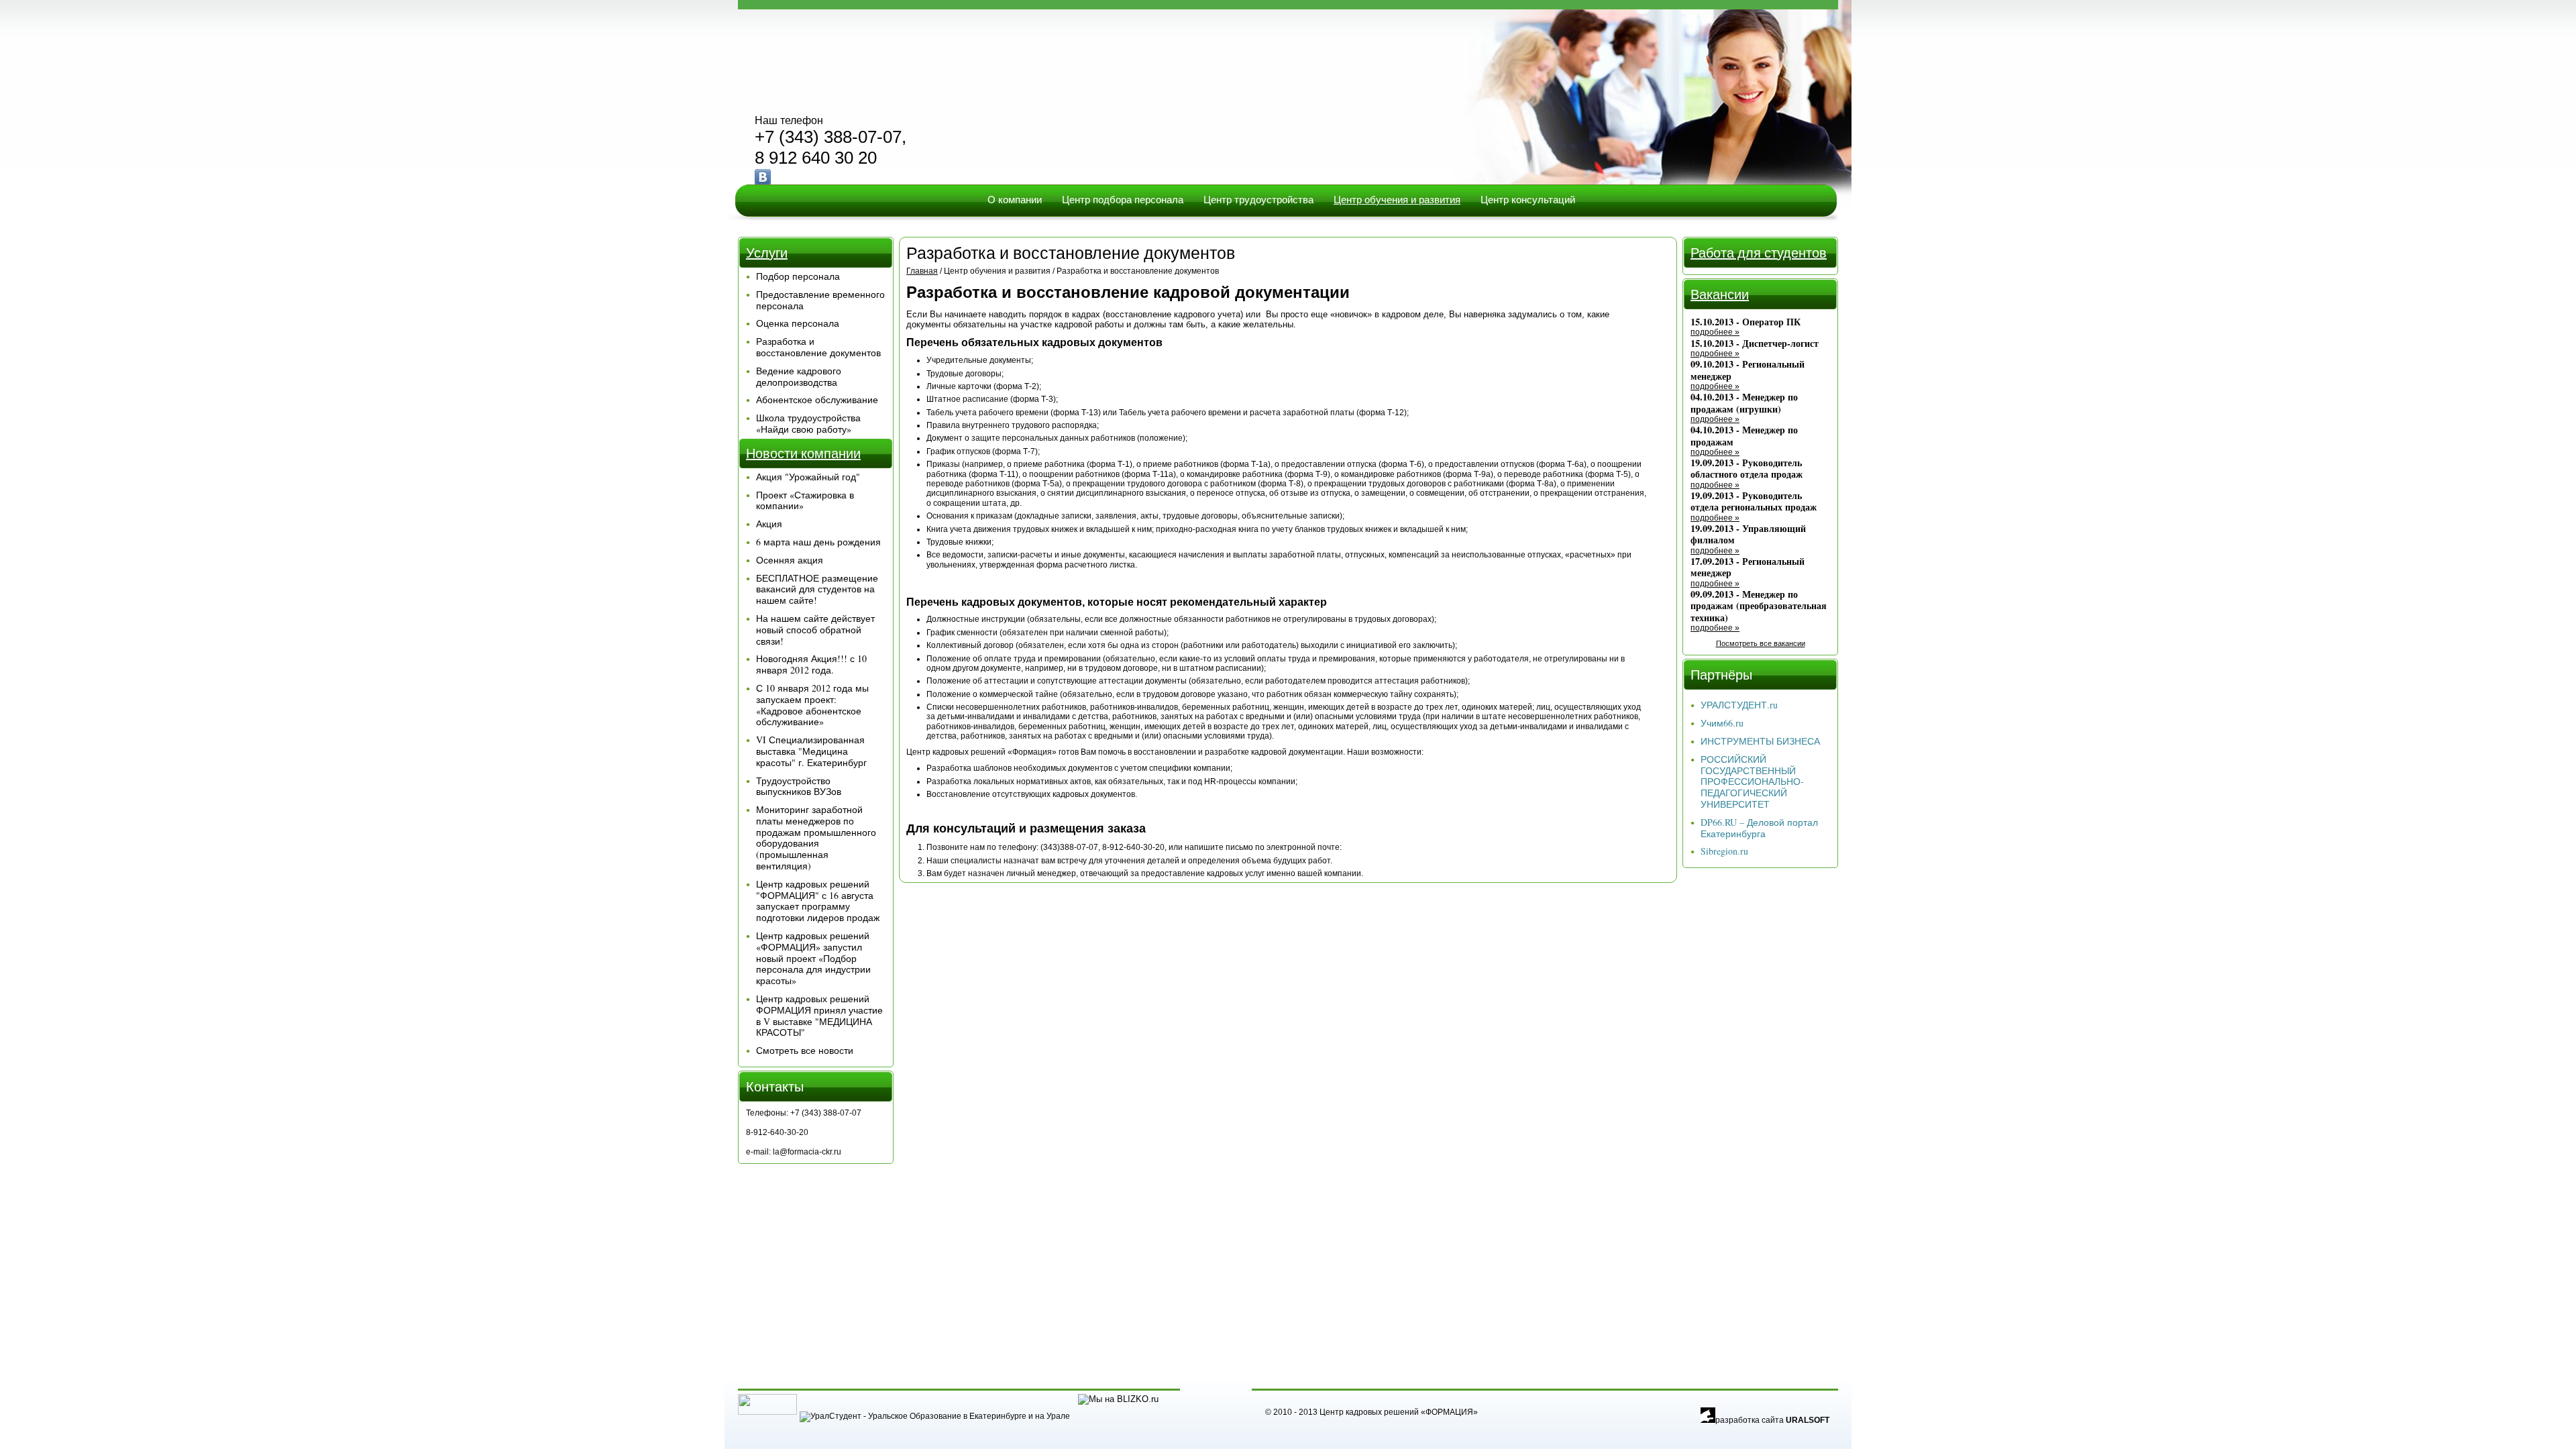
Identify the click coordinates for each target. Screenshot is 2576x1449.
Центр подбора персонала (1123, 200)
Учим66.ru (1722, 723)
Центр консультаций (1528, 200)
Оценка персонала (798, 323)
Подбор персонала (798, 276)
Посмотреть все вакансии (1761, 643)
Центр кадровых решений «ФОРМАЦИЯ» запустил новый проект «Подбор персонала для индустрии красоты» (813, 958)
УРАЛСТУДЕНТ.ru (1739, 705)
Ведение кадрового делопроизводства (799, 376)
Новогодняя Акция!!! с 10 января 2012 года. (811, 664)
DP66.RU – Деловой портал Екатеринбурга (1759, 828)
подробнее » (1715, 332)
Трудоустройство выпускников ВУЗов (799, 786)
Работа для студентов (1759, 253)
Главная (922, 271)
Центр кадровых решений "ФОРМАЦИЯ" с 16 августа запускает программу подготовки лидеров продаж (818, 901)
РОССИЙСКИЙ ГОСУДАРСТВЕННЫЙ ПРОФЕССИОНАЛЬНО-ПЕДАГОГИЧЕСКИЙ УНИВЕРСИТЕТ (1752, 782)
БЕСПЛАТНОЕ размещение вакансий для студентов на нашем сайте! (817, 589)
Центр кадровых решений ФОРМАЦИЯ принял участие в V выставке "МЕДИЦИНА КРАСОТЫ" (819, 1015)
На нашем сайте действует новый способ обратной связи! (815, 630)
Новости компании (803, 453)
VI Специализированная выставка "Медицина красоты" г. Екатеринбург (811, 751)
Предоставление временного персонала (820, 300)
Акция (769, 524)
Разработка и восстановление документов (818, 347)
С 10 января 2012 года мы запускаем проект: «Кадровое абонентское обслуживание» (812, 705)
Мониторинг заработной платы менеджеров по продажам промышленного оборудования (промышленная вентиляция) (816, 838)
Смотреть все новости (805, 1050)
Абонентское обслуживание (817, 399)
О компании (1015, 200)
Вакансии (1720, 294)
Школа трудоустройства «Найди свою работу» (808, 423)
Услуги (767, 253)
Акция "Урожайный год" (808, 477)
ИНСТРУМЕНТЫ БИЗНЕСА (1760, 741)
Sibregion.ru (1724, 851)
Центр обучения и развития (1397, 200)
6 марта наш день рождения (818, 542)
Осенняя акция (790, 560)
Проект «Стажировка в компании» (805, 500)
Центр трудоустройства (1258, 200)
